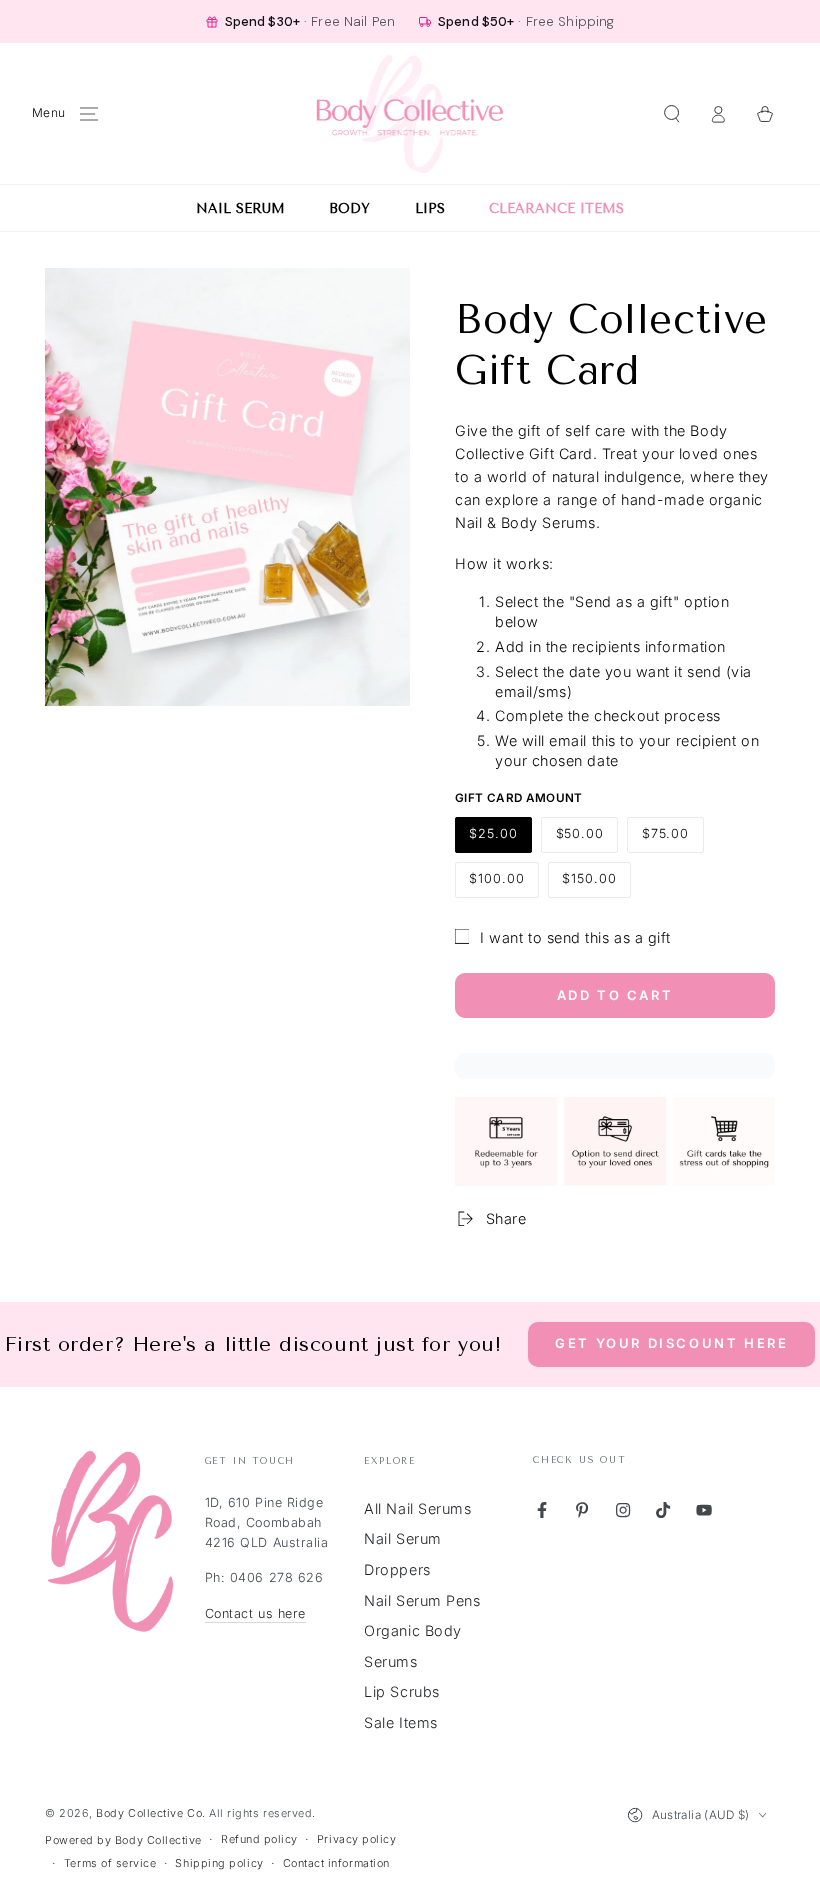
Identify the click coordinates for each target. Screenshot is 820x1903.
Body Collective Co (149, 1813)
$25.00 (500, 839)
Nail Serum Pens (422, 1600)
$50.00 (586, 839)
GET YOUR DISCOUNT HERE (671, 1343)
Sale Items (400, 1722)
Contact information (336, 1863)
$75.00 (672, 839)
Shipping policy (219, 1863)
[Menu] (89, 114)
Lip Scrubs (401, 1691)
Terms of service (110, 1863)
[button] (671, 114)
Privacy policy (357, 1839)
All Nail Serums (417, 1508)
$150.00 (596, 884)
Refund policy (259, 1839)
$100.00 (504, 884)
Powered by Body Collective (123, 1840)
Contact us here (255, 1613)
